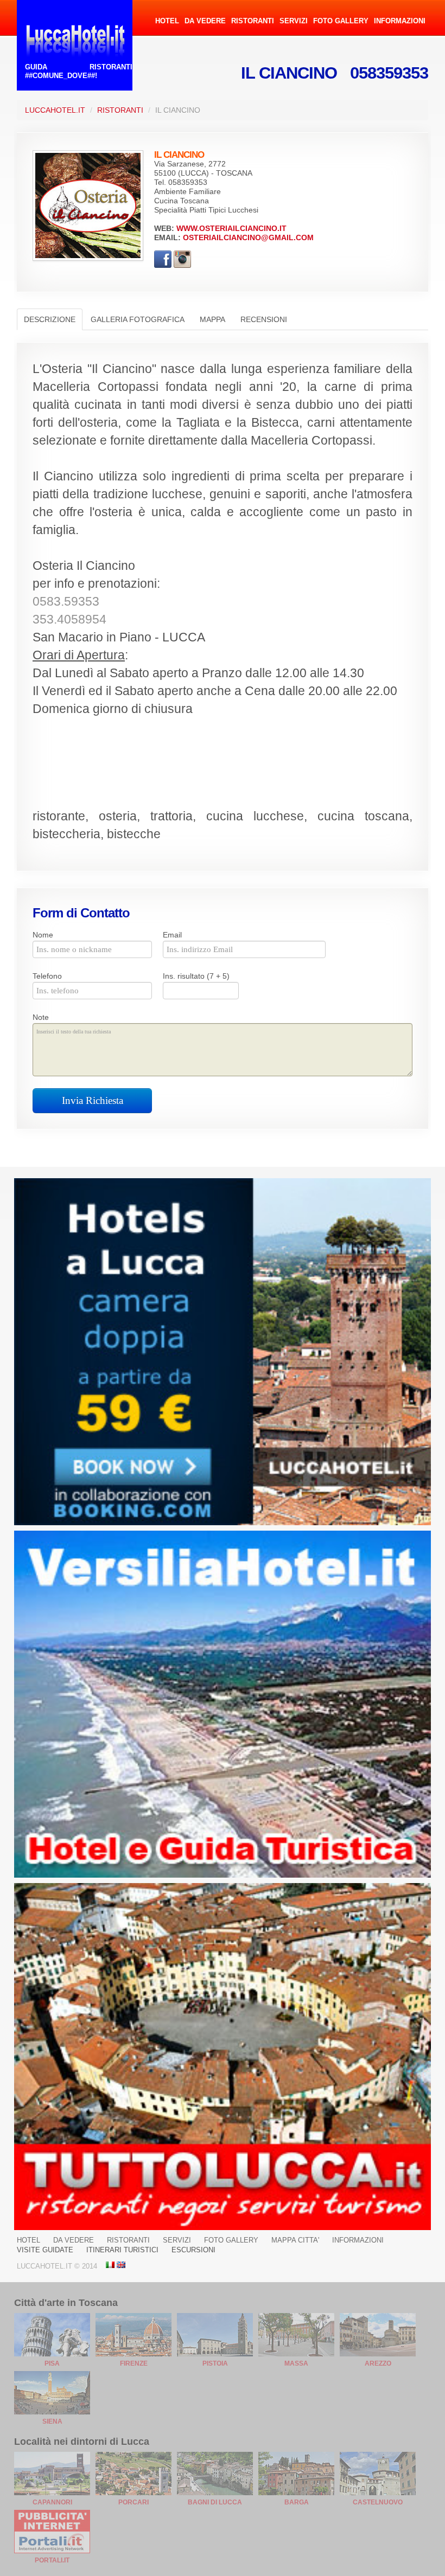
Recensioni (264, 319)
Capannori (52, 2502)
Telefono (47, 976)
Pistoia (215, 2363)
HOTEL (167, 21)
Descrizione (50, 319)
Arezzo (378, 2363)
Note (41, 1017)
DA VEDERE (205, 21)
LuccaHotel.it (55, 110)
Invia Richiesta (93, 1100)
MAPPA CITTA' (295, 2240)
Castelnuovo (378, 2502)
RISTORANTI (253, 21)
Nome (43, 935)
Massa (296, 2363)
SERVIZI (294, 21)
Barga (297, 2502)
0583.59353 (66, 602)
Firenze (134, 2363)
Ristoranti (120, 110)
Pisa (52, 2363)
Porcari (133, 2502)
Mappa (212, 319)
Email (172, 935)
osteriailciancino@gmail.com (248, 237)
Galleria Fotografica (138, 319)
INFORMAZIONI (400, 21)
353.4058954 (69, 619)
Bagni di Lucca (215, 2502)
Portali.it (52, 2560)
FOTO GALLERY (341, 21)
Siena (52, 2421)
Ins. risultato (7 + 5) (196, 976)
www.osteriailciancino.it (231, 228)
